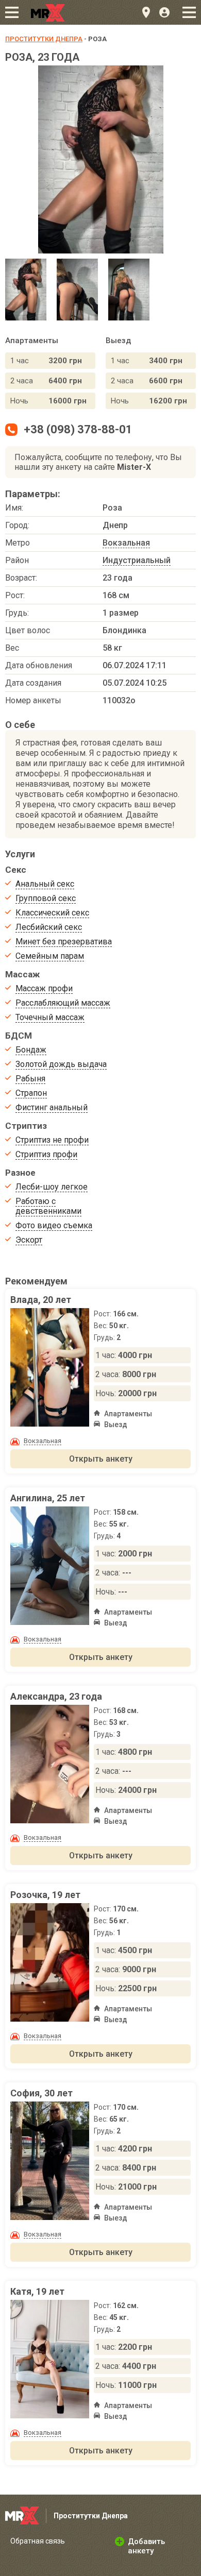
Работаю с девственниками (48, 1206)
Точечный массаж (50, 1017)
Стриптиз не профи (52, 1140)
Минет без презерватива (64, 942)
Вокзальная (126, 543)
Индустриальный (137, 560)
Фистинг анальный (52, 1107)
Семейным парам (50, 956)
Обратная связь (38, 2541)
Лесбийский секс (49, 927)
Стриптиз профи (46, 1154)
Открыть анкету (101, 1459)
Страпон (31, 1093)
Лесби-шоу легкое (52, 1187)
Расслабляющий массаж (63, 1003)
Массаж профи (44, 988)
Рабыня (30, 1079)
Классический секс (52, 913)
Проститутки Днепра (44, 39)
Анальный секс (45, 884)
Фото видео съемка (54, 1225)
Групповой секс (46, 898)
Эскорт (29, 1240)
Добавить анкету (146, 2546)
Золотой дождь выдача (61, 1064)
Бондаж (31, 1050)
